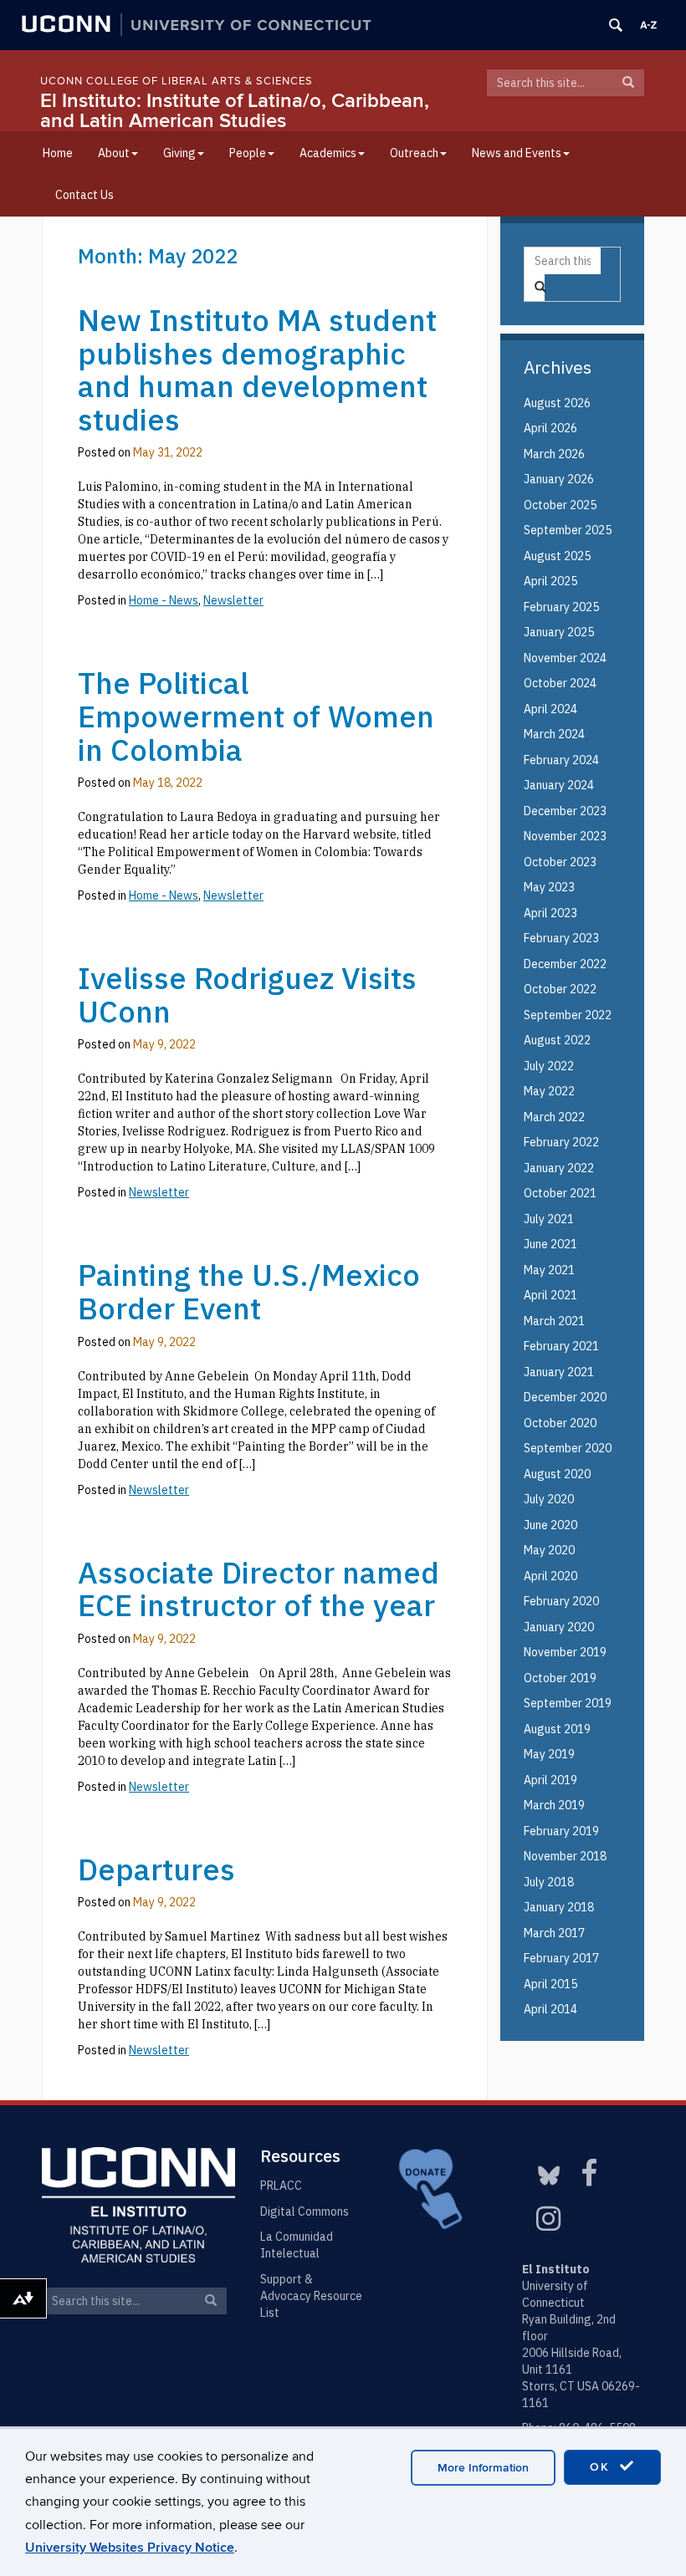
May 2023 (549, 887)
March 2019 (554, 1805)
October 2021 (560, 1193)
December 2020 (565, 1397)
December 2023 (565, 811)
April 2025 (550, 581)
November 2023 (565, 836)
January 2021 (559, 1372)
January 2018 (559, 1907)
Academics (328, 153)
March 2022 (554, 1117)
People (248, 153)
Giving (179, 153)
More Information (483, 2468)
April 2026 (550, 428)
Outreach (414, 153)
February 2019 (561, 1831)
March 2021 (554, 1321)
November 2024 (565, 658)
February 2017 (561, 1958)
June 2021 (550, 1244)
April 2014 (550, 2009)
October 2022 (560, 989)
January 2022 (559, 1168)
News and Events (517, 153)
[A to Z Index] (648, 25)
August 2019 (557, 1729)
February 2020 (561, 1601)
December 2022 (565, 964)
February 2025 (561, 607)
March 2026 (554, 454)
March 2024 (554, 734)
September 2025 (568, 530)
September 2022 (568, 1015)
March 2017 (554, 1933)
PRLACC (281, 2186)
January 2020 (559, 1627)
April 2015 (550, 1984)
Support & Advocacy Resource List (311, 2296)
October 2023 (560, 862)
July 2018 (549, 1882)
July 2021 (549, 1219)
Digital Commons (305, 2211)
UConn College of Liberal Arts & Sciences (177, 81)
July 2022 (549, 1066)
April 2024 (550, 709)
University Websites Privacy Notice (130, 2548)
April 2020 (550, 1576)
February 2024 (561, 760)
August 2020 (557, 1474)
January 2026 (559, 479)
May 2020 (549, 1550)
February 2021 (561, 1346)
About (114, 153)
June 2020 (550, 1525)
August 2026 (557, 403)
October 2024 (560, 683)
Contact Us (84, 195)
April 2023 (550, 913)
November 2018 (565, 1856)
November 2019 (565, 1652)
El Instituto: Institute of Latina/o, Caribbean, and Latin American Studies (235, 111)
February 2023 (561, 938)
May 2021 (549, 1270)
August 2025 (557, 556)
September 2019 (568, 1703)
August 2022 (557, 1040)
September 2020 (568, 1448)
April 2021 (550, 1295)
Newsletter (159, 2050)
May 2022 (549, 1091)
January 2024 (559, 785)
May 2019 (549, 1754)
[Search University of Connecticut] (616, 25)
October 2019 (560, 1678)
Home (58, 153)
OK (602, 2467)
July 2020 (549, 1499)
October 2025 (560, 505)
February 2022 (561, 1142)
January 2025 (559, 632)
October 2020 (560, 1423)
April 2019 (550, 1780)
